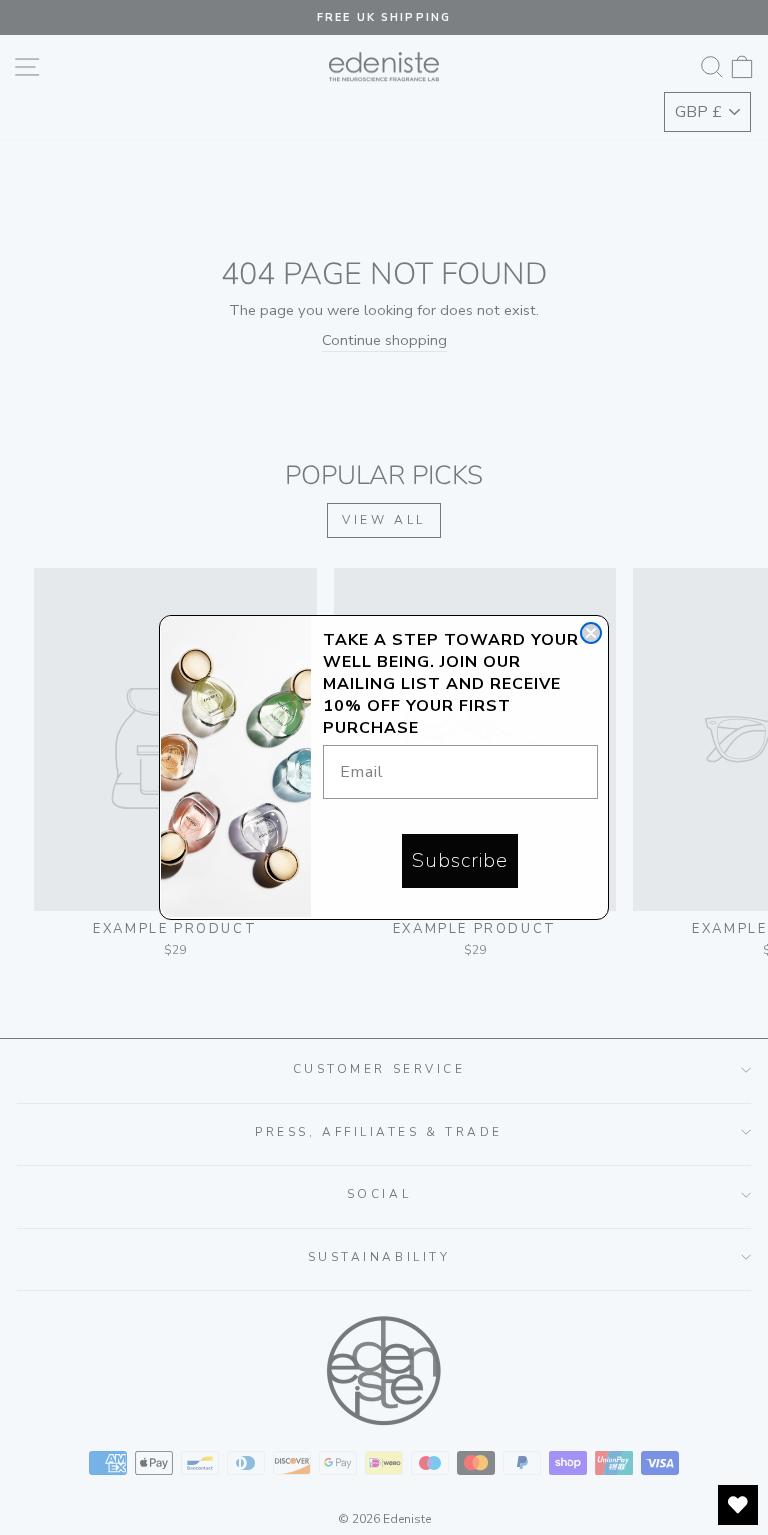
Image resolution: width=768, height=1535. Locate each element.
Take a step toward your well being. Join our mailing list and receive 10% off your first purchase (451, 684)
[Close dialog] (591, 633)
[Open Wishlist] (738, 1505)
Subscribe (460, 860)
